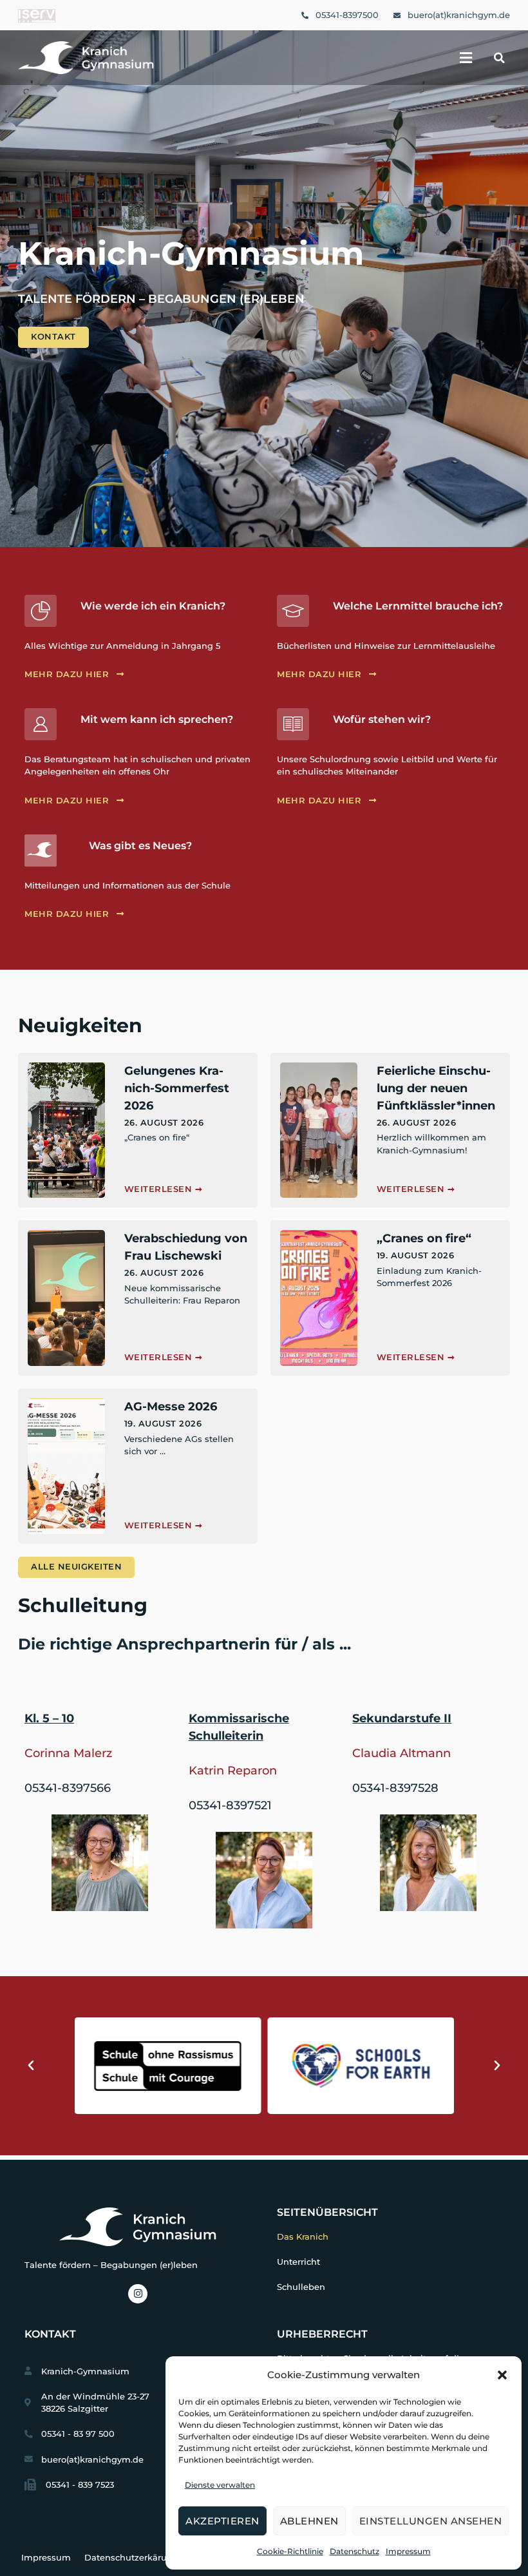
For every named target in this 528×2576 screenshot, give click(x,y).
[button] (502, 2375)
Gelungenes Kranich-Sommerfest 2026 (177, 1088)
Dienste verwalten (220, 2485)
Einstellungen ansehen (431, 2521)
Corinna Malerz (68, 1753)
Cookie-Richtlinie (290, 2551)
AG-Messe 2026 (171, 1407)
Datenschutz (354, 2551)
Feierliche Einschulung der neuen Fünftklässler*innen (436, 1088)
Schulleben (301, 2287)
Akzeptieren (222, 2521)
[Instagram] (138, 2294)
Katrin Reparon (233, 1771)
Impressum (408, 2551)
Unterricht (298, 2262)
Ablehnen (309, 2521)
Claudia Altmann (401, 1753)
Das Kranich (303, 2237)
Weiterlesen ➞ (164, 1189)
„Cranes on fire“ (424, 1238)
